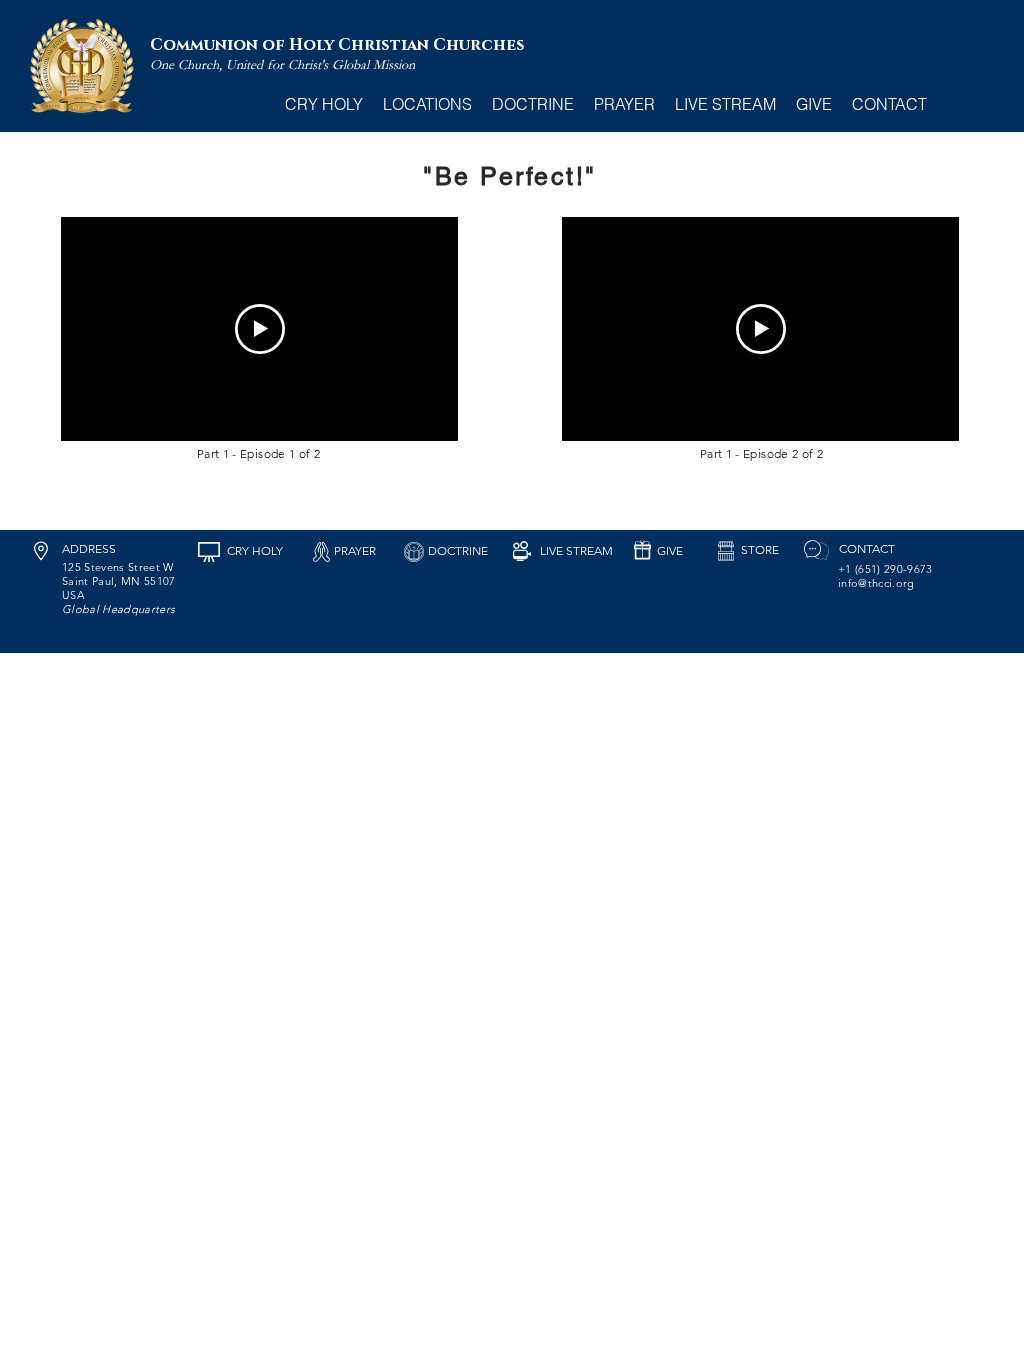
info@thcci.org (876, 583)
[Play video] (260, 329)
